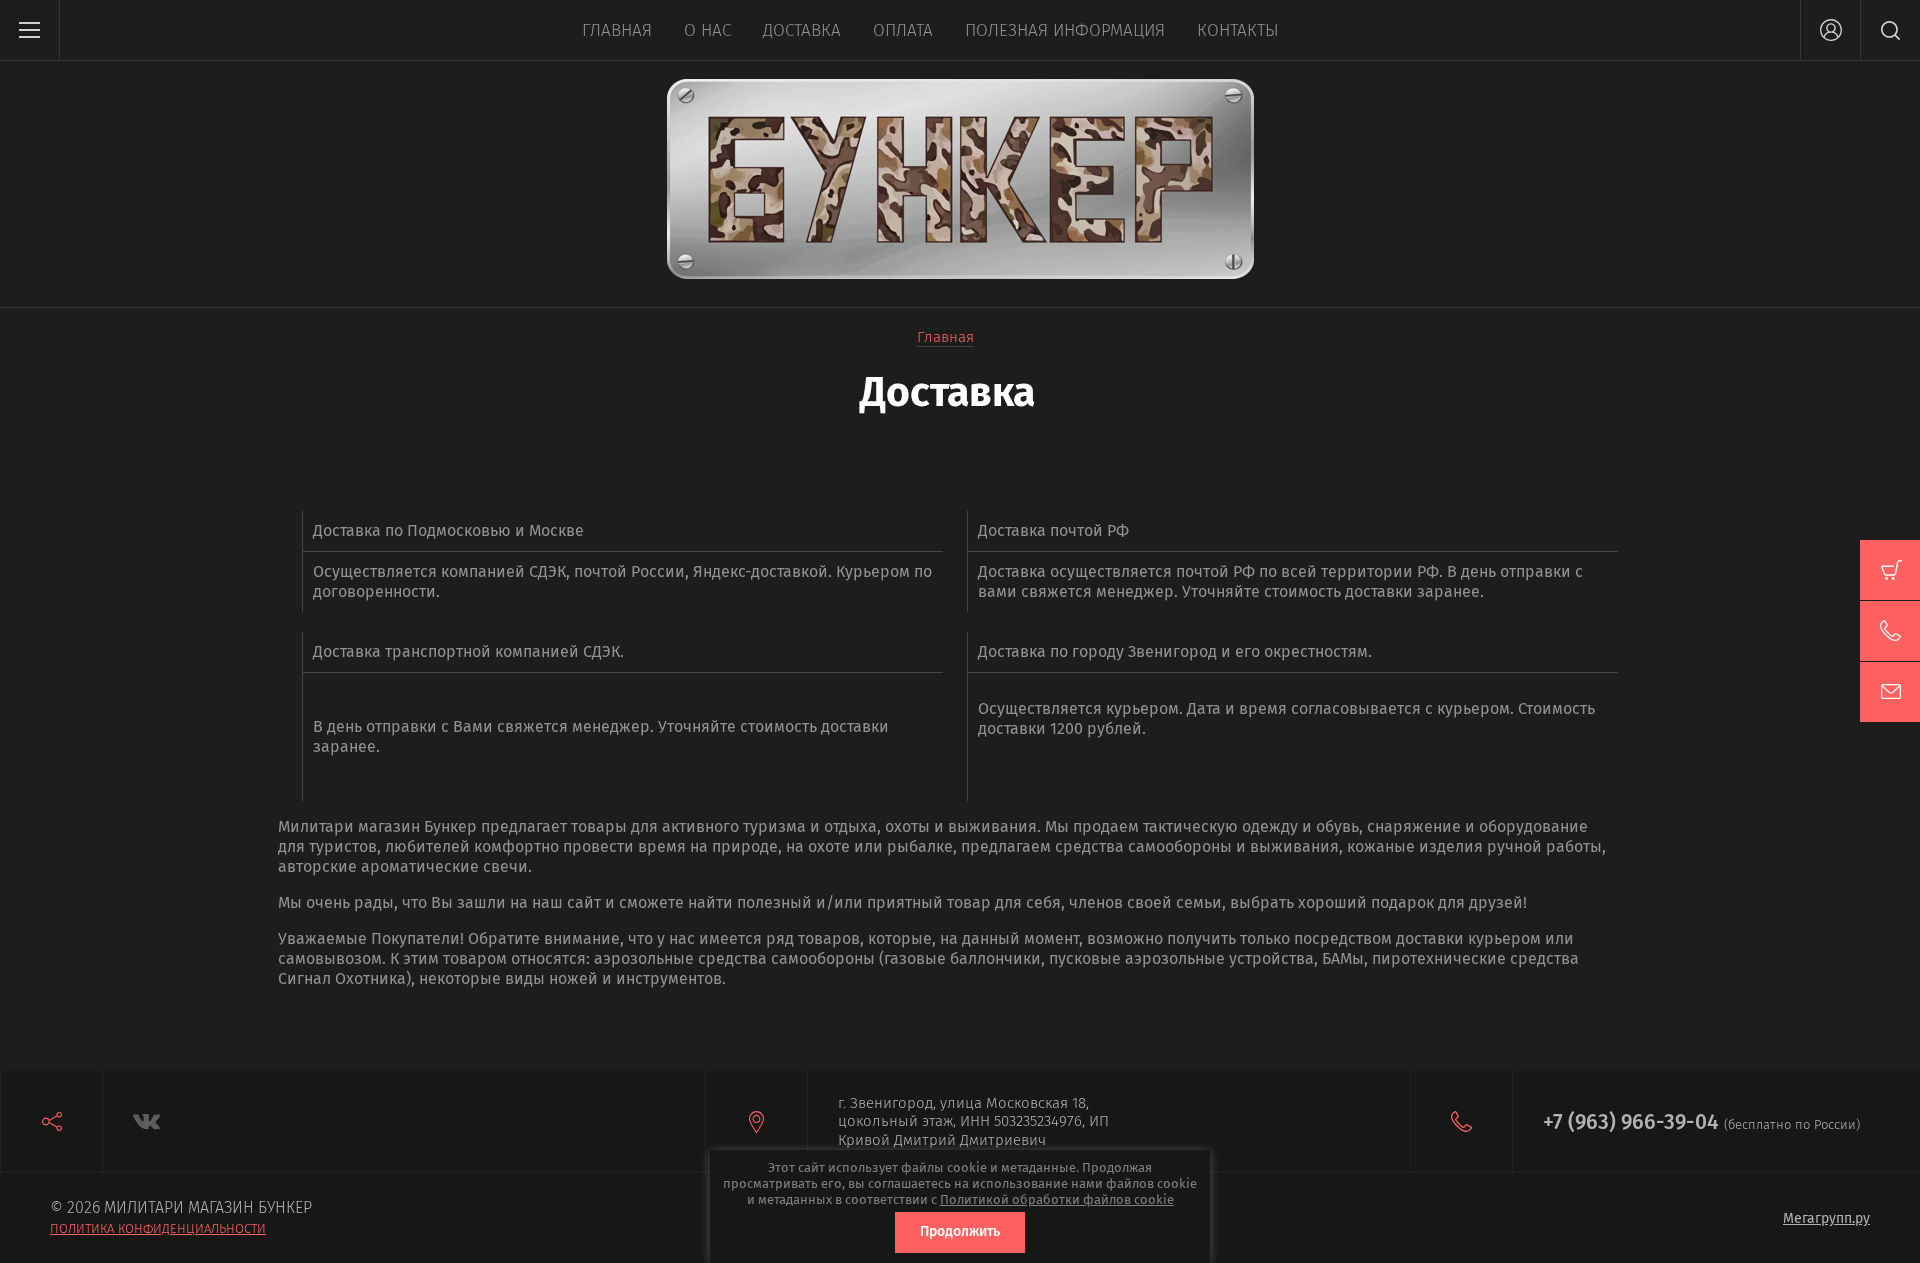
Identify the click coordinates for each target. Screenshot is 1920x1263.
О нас (707, 30)
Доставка (802, 30)
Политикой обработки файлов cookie (1057, 1199)
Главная (617, 30)
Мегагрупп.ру (1826, 1218)
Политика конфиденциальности (158, 1228)
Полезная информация (1065, 30)
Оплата (903, 30)
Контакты (1238, 30)
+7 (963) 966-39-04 (1631, 1122)
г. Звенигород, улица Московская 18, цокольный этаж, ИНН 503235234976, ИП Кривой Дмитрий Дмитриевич (973, 1122)
